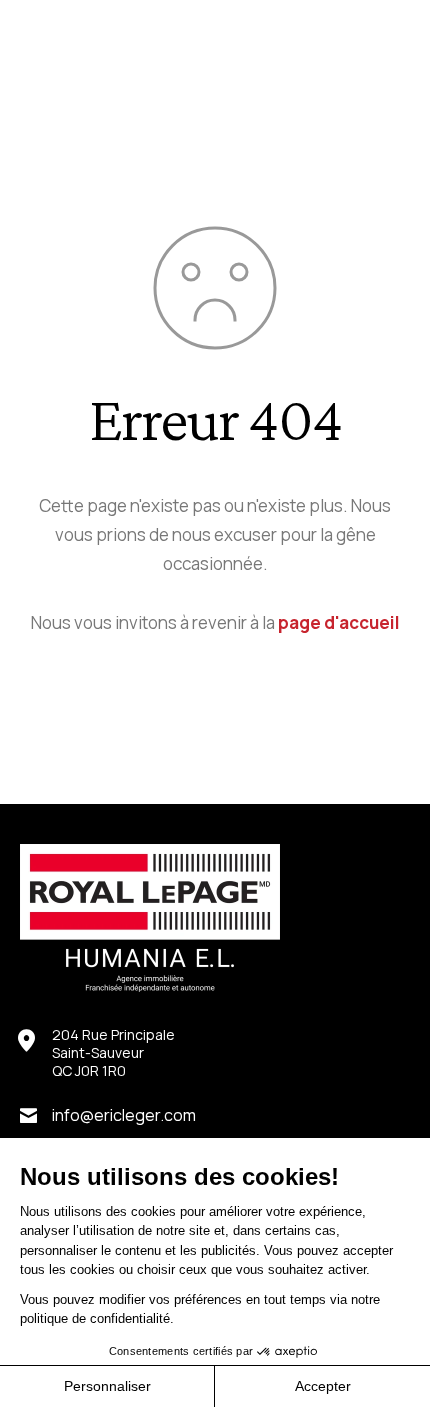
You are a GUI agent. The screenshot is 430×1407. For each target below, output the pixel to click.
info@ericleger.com (124, 1115)
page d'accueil (339, 622)
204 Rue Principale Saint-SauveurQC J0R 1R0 (113, 1053)
